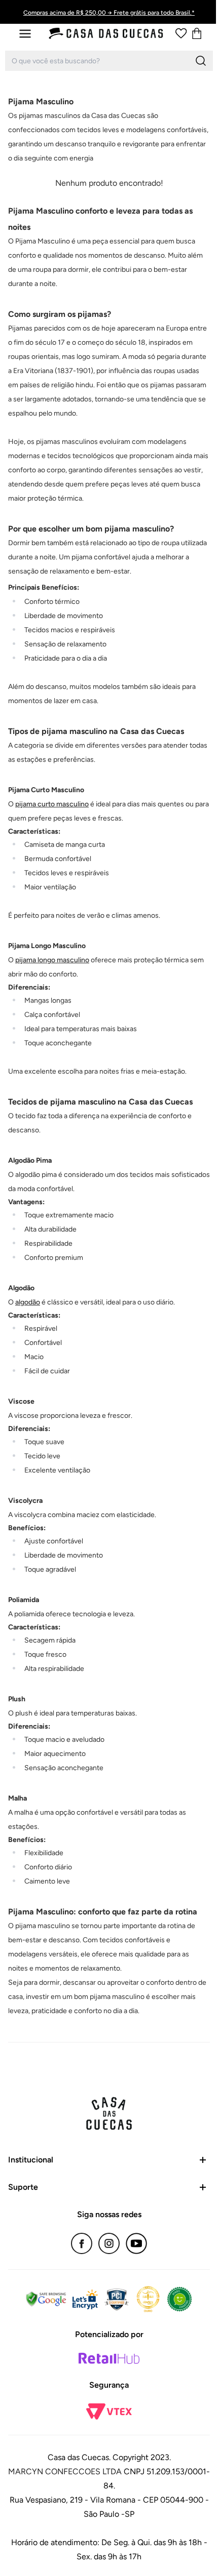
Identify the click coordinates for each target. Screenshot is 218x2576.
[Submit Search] (201, 61)
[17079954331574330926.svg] (181, 33)
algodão (28, 1302)
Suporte (23, 2187)
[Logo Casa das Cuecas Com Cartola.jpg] (106, 33)
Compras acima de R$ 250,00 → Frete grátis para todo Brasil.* (109, 13)
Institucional (31, 2160)
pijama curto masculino (52, 804)
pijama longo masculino (52, 960)
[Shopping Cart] (197, 33)
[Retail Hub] (109, 2358)
